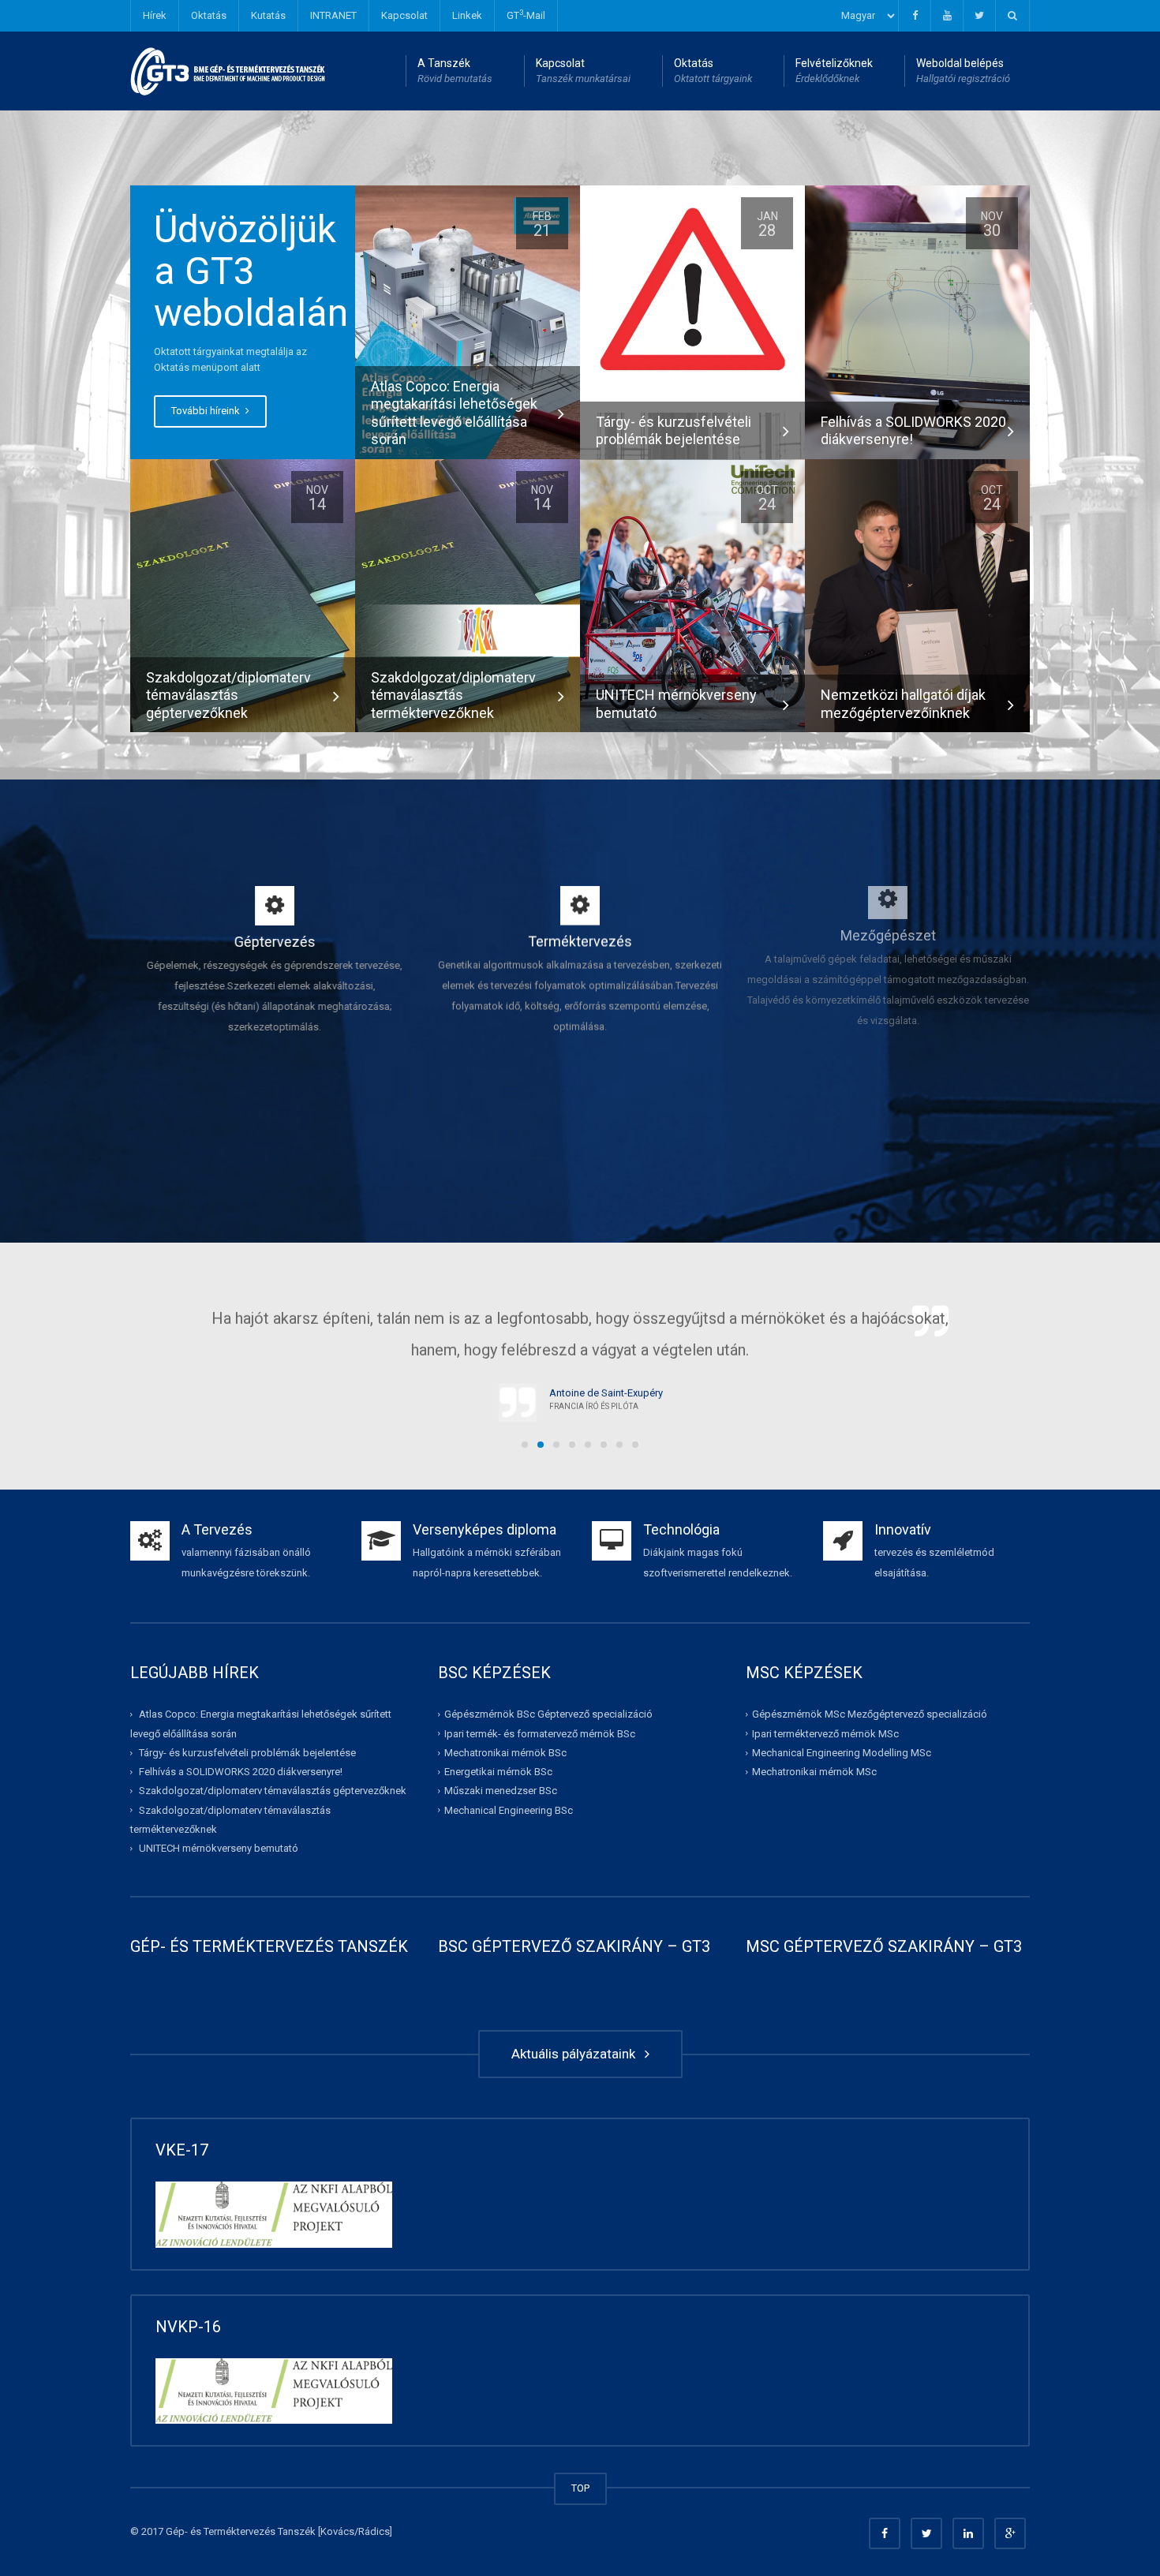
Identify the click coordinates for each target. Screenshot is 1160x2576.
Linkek (467, 15)
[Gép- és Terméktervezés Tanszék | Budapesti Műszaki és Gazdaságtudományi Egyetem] (228, 71)
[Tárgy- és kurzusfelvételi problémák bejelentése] (692, 299)
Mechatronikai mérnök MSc (814, 1772)
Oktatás (209, 15)
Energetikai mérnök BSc (498, 1772)
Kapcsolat (404, 15)
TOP (580, 2488)
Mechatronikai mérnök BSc (505, 1753)
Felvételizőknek (834, 71)
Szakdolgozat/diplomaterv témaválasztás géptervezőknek (273, 1791)
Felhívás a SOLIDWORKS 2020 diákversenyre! (241, 1772)
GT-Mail (526, 15)
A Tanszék (455, 71)
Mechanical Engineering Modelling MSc (842, 1753)
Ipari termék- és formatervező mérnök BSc (540, 1734)
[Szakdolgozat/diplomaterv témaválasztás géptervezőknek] (243, 595)
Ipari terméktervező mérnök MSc (825, 1734)
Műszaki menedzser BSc (501, 1791)
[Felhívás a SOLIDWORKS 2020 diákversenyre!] (917, 322)
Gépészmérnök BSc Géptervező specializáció (548, 1714)
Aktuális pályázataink (576, 2054)
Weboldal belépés (963, 71)
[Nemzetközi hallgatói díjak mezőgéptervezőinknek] (917, 595)
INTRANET (333, 15)
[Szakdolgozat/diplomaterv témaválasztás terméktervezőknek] (468, 595)
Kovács (337, 2531)
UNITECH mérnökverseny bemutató (219, 1848)
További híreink (207, 411)
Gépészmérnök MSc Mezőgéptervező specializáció (870, 1714)
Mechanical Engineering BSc (509, 1810)
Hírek (155, 15)
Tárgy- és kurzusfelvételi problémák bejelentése (247, 1753)
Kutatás (268, 15)
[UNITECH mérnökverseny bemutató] (692, 595)
